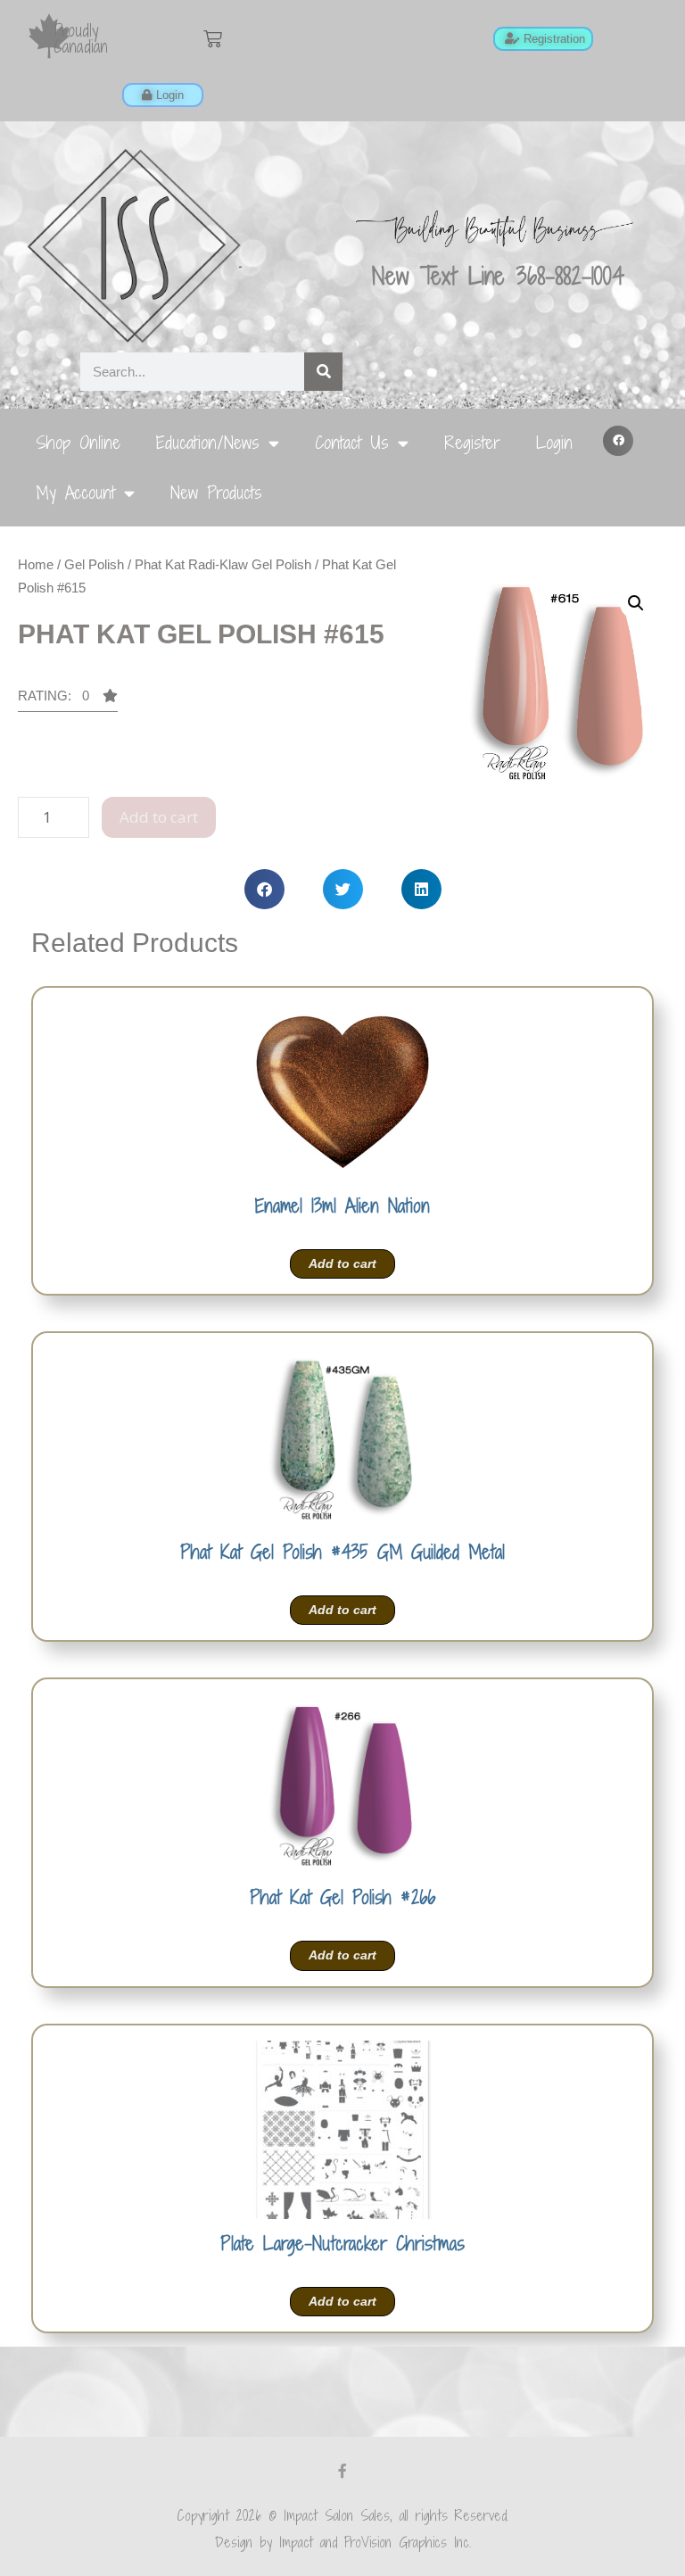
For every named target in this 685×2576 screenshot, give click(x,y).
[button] (618, 441)
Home (36, 564)
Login (554, 442)
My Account (75, 492)
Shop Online (78, 442)
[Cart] (213, 39)
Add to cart (159, 817)
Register (472, 442)
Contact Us (352, 442)
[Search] (323, 372)
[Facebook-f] (342, 2471)
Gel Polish (94, 564)
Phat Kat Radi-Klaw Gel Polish (223, 564)
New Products (216, 492)
